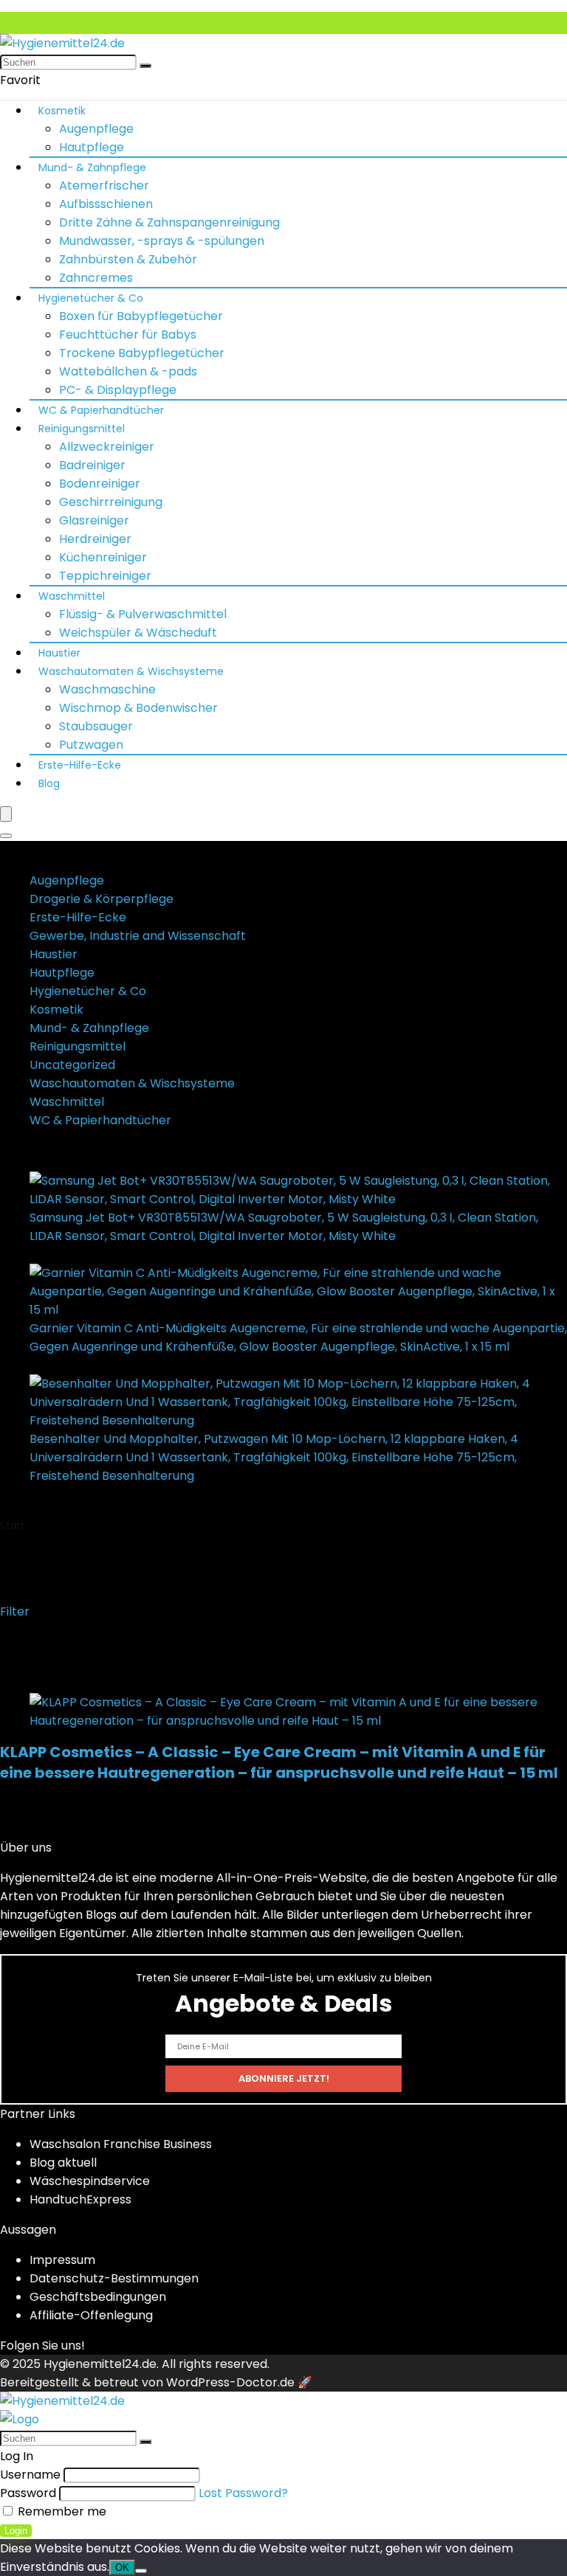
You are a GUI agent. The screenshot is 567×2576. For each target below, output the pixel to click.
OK (122, 2568)
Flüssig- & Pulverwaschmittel (143, 614)
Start (13, 1526)
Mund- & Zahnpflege (92, 167)
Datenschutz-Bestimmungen (114, 2278)
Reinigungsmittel (82, 429)
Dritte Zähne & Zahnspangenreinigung (169, 222)
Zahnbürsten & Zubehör (128, 259)
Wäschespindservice (90, 2181)
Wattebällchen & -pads (128, 371)
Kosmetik (62, 111)
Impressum (62, 2260)
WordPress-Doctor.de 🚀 (239, 2382)
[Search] (6, 836)
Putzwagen (91, 745)
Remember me (61, 2511)
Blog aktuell (63, 2163)
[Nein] (141, 2571)
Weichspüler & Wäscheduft (138, 633)
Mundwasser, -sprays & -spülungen (162, 241)
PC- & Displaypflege (118, 390)
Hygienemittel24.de (100, 2364)
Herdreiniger (95, 539)
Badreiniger (92, 465)
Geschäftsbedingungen (98, 2297)
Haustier (59, 653)
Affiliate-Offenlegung (91, 2315)
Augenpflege (96, 129)
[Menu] (6, 814)
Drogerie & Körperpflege (102, 899)
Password (28, 2493)
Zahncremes (96, 278)
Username (30, 2475)
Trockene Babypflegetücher (142, 353)
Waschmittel (72, 596)
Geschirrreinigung (111, 502)
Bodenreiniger (100, 484)
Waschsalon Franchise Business (121, 2144)
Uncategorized (72, 1065)
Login (16, 2531)
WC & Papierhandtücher (101, 410)
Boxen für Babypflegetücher (141, 316)
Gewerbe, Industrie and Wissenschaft (138, 936)
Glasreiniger (94, 520)
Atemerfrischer (104, 186)
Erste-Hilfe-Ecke (80, 765)
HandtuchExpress (80, 2199)
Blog (49, 783)
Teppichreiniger (105, 576)
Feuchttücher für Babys (128, 335)
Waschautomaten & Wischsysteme (131, 671)
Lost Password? (243, 2493)
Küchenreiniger (103, 557)
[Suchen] (145, 66)
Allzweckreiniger (107, 447)
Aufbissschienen (106, 204)
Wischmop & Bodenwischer (138, 708)
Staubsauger (96, 726)
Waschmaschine (107, 689)
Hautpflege (92, 147)
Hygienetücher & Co (91, 298)
